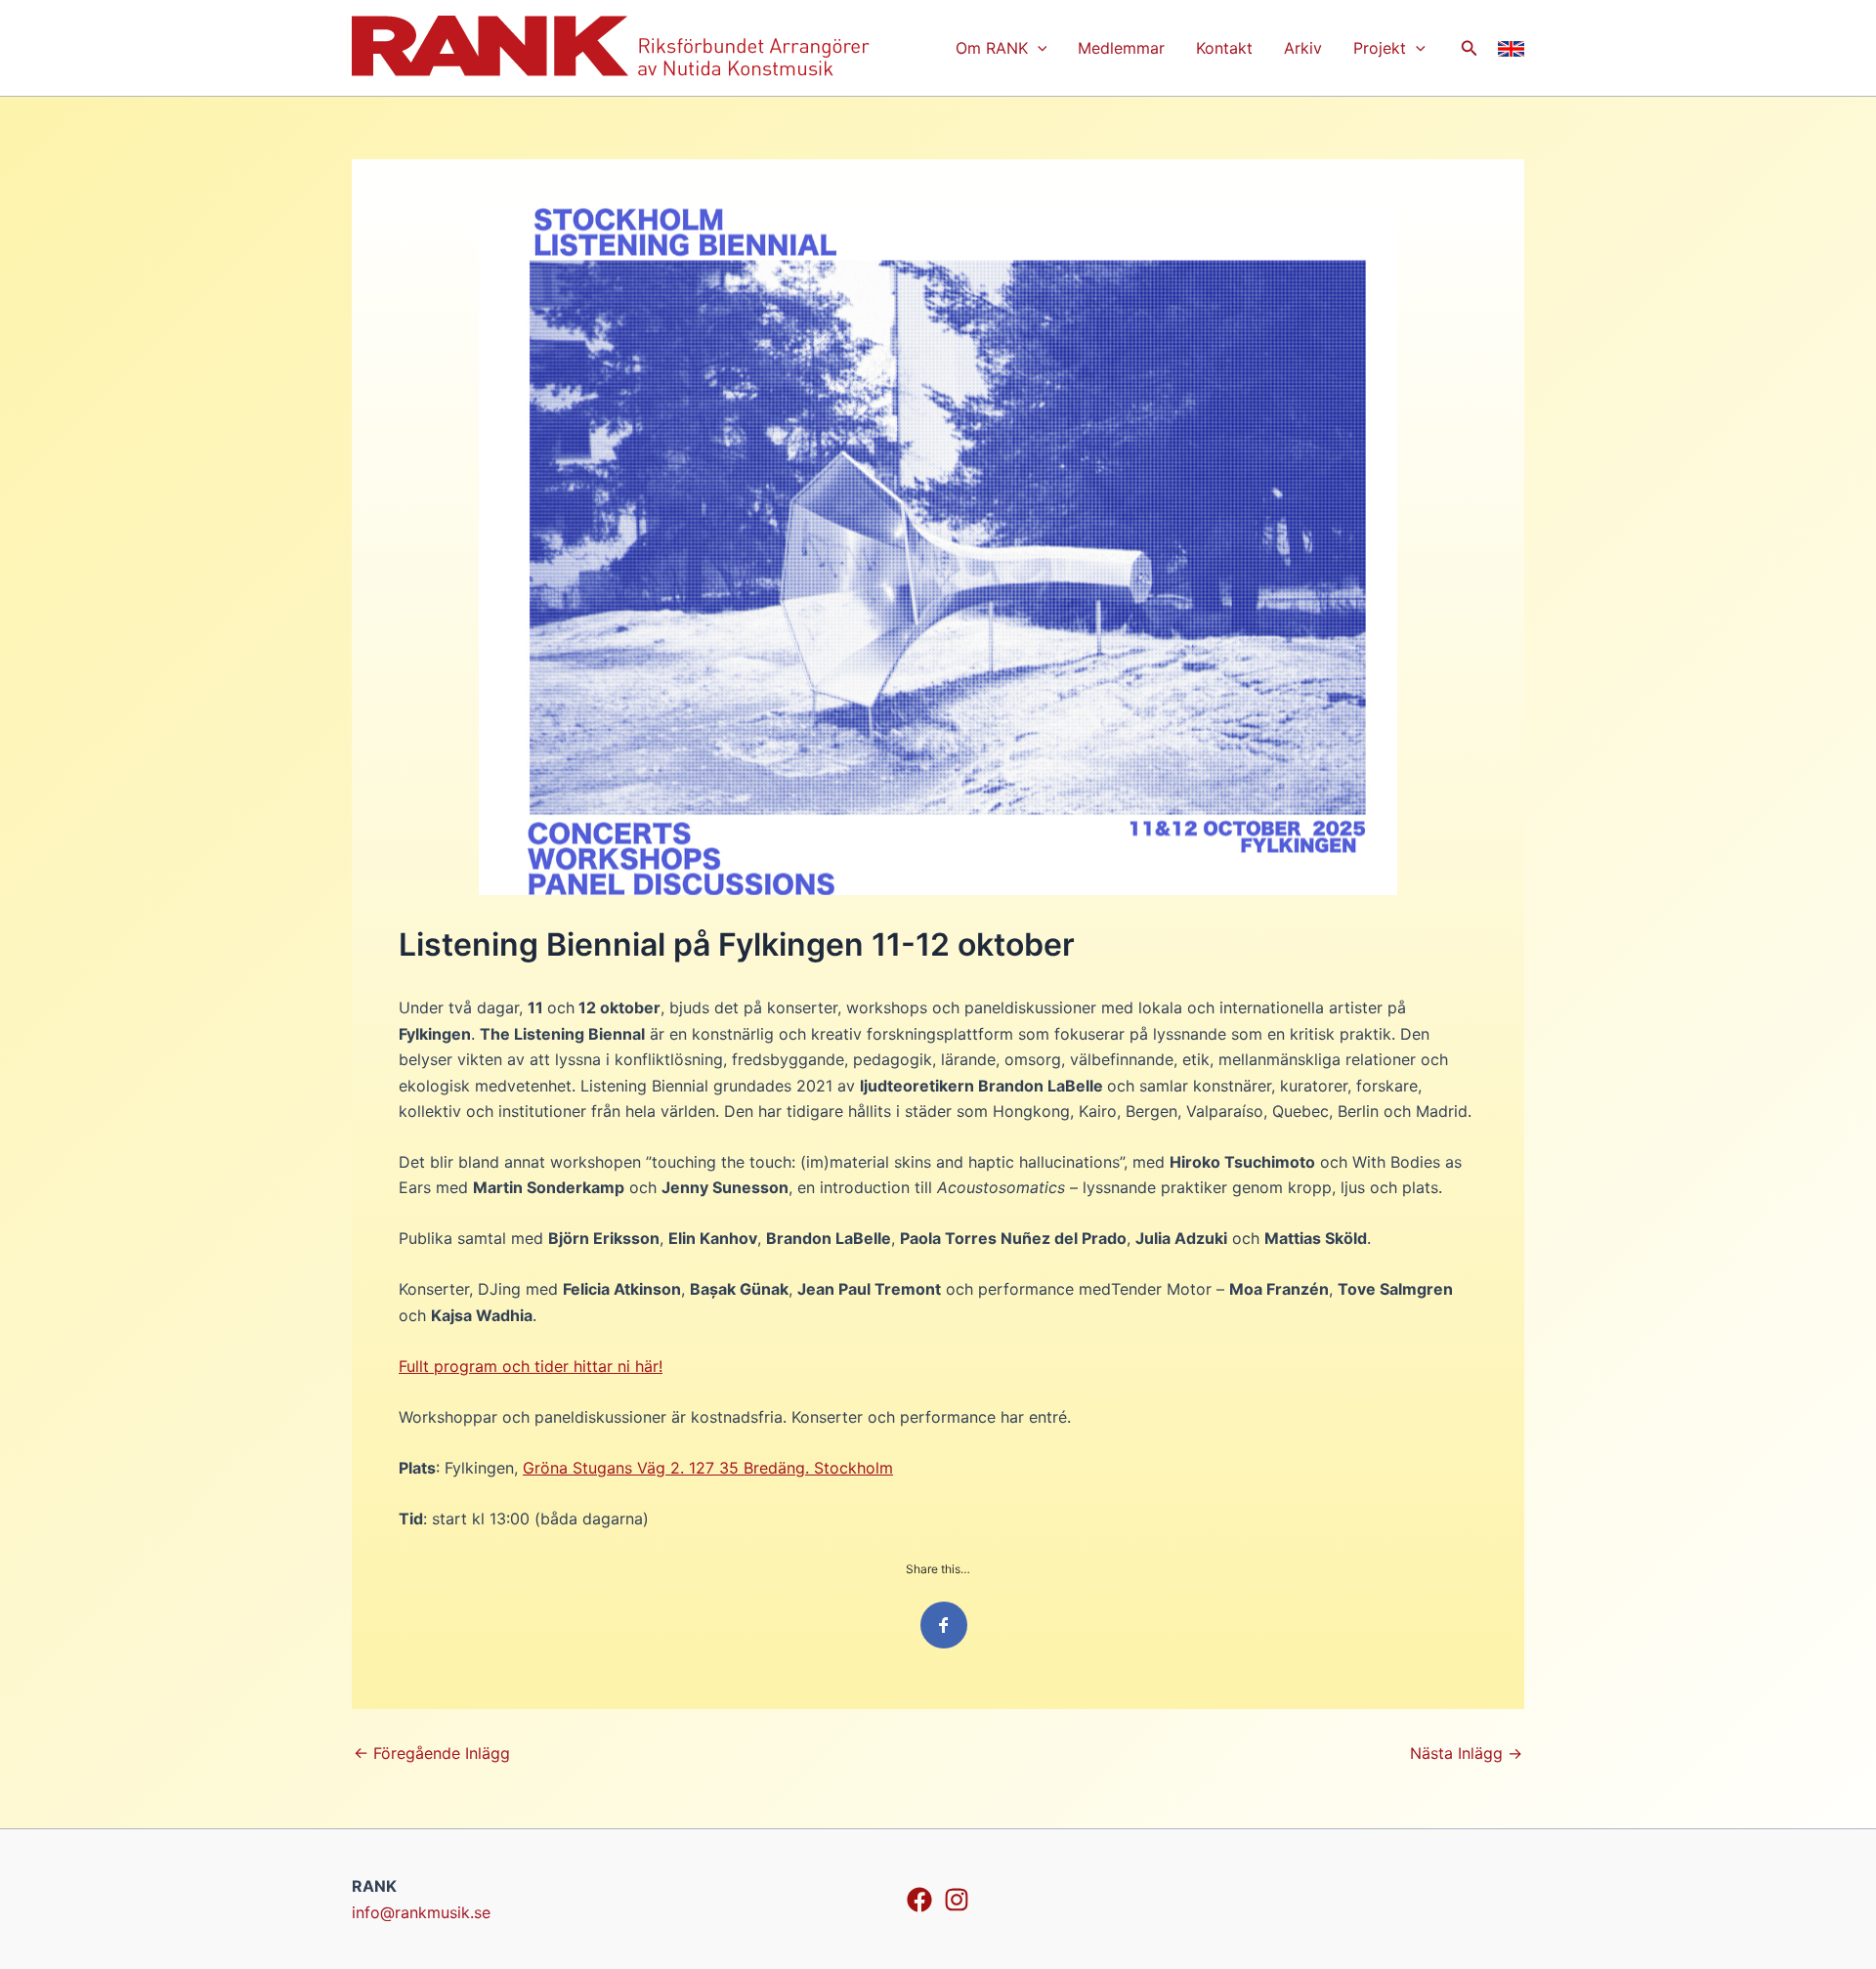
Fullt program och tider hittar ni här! (531, 1366)
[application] (1038, 48)
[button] (1470, 48)
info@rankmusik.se (421, 1912)
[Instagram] (957, 1900)
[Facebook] (919, 1900)
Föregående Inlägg (432, 1753)
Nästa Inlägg (1466, 1753)
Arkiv (1303, 48)
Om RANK (992, 48)
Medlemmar (1121, 48)
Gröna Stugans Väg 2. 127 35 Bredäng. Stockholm (708, 1468)
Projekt (1380, 48)
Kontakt (1224, 48)
